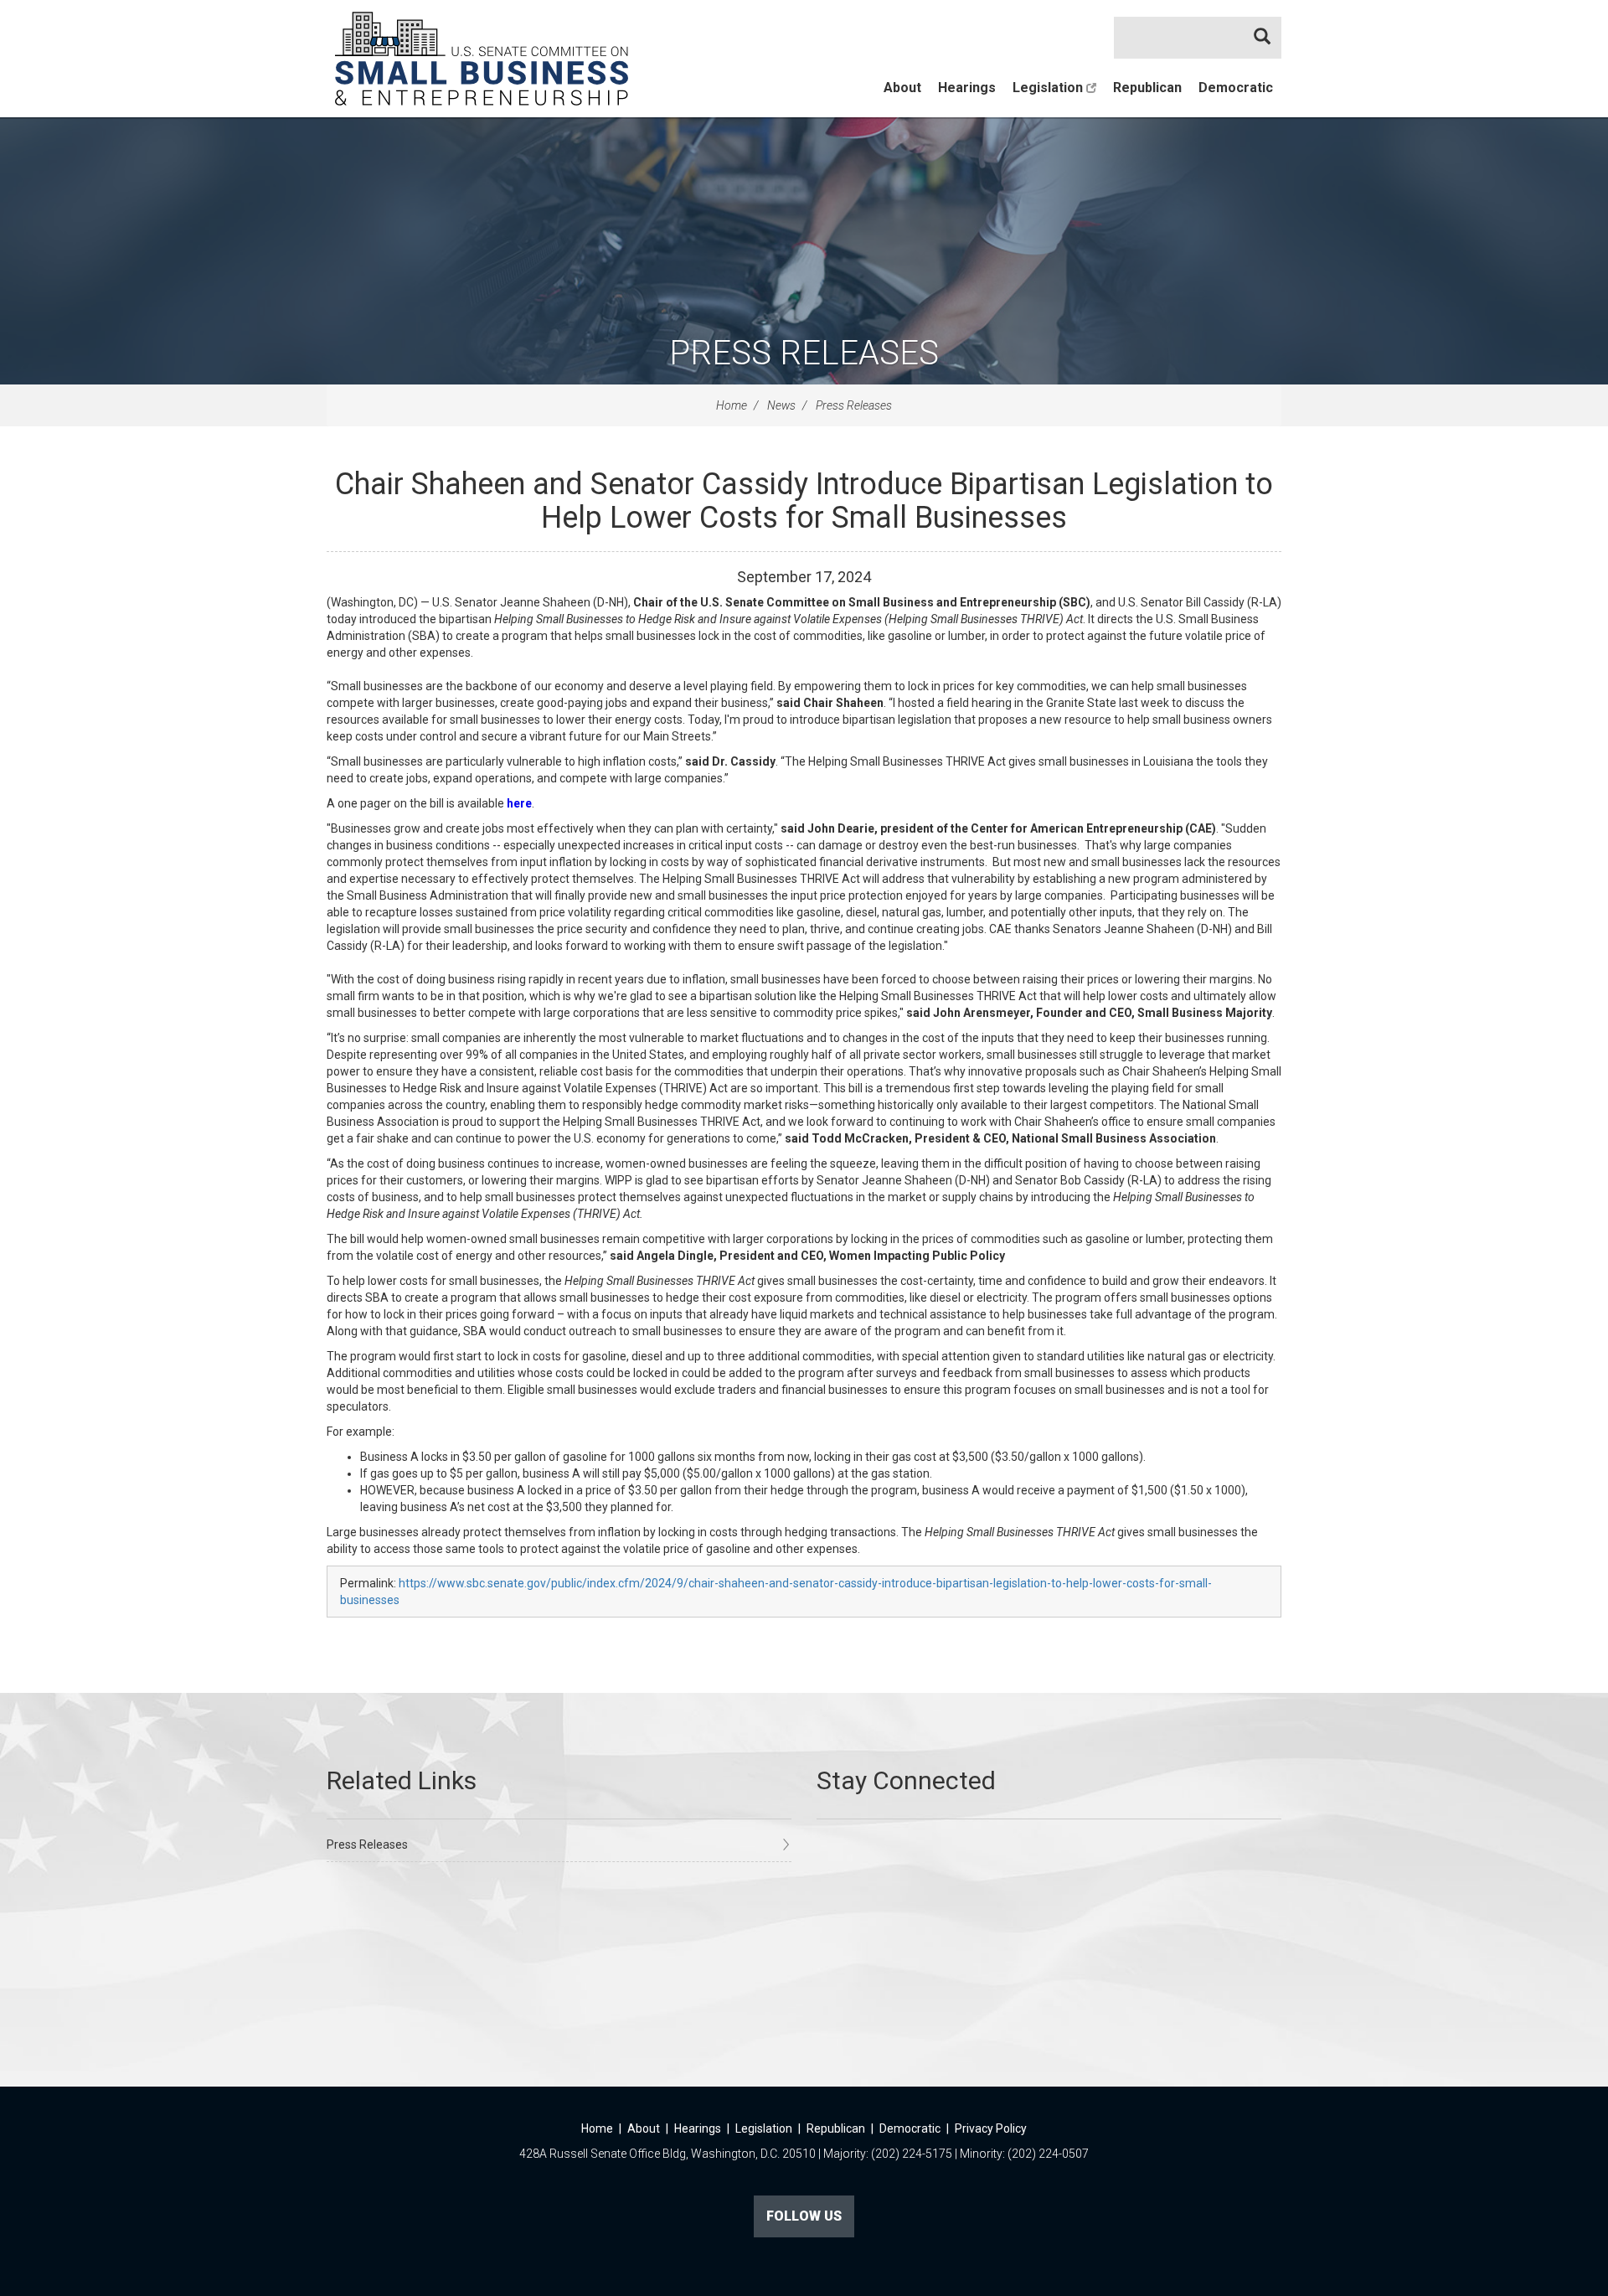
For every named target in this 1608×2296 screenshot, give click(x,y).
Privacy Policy (991, 2128)
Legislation (1049, 88)
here (519, 803)
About (902, 88)
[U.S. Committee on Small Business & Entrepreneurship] (482, 59)
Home (732, 405)
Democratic (1236, 88)
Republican (1147, 88)
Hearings (967, 88)
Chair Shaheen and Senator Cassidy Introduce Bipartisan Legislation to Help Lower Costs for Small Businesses (804, 501)
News (781, 405)
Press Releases (804, 353)
